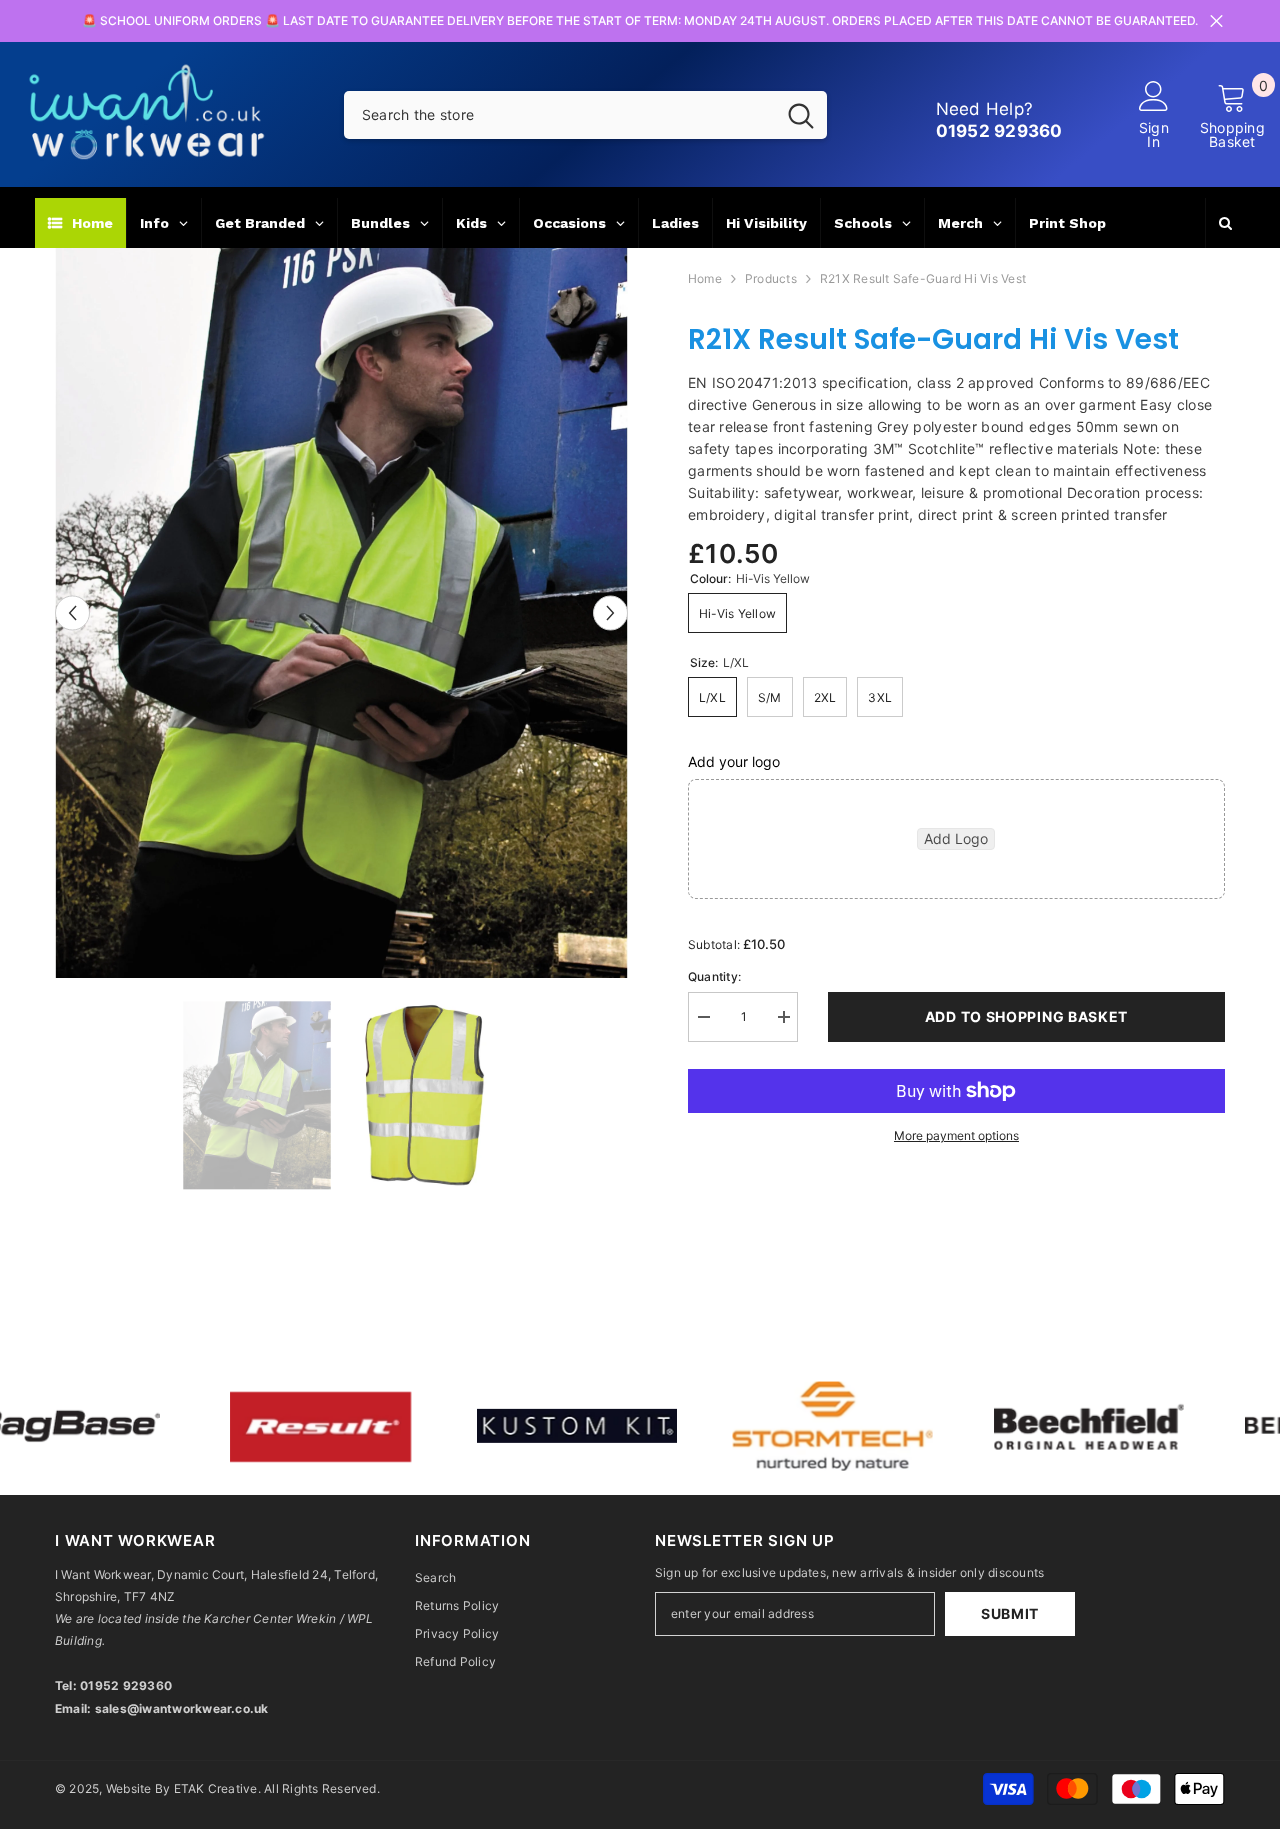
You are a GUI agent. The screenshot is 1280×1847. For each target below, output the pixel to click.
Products (771, 278)
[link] (269, 1426)
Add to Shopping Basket (1026, 1016)
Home (705, 278)
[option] (341, 613)
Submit (1010, 1613)
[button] (72, 612)
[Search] (585, 115)
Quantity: (714, 976)
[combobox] (559, 115)
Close (1216, 21)
